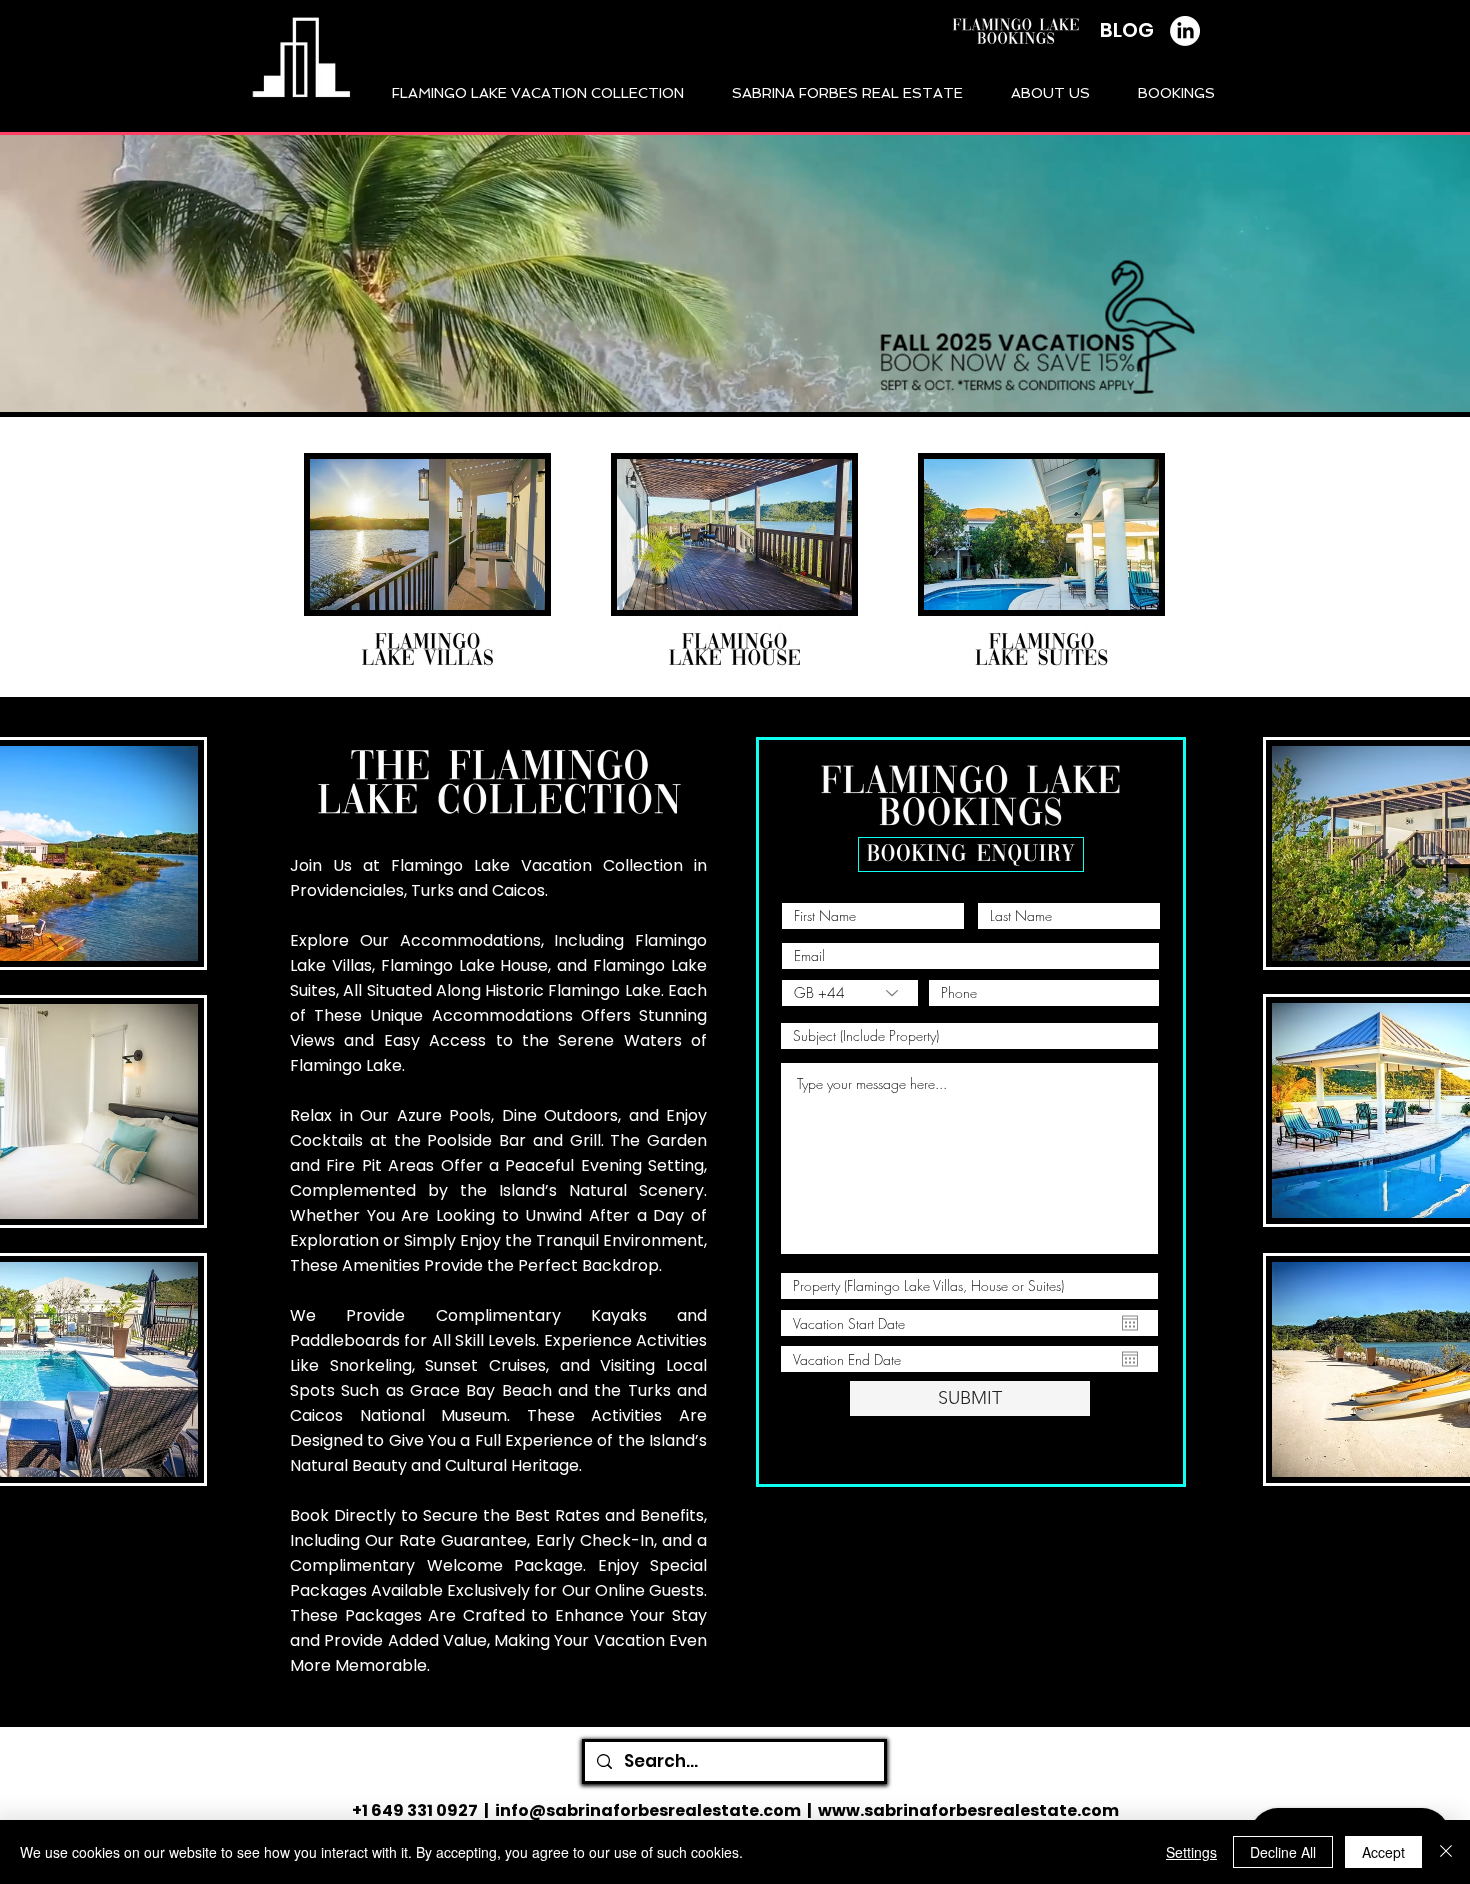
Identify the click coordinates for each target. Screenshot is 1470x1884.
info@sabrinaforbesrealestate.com (648, 1810)
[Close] (1446, 1852)
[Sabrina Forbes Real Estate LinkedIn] (1185, 31)
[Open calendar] (1130, 1323)
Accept (1383, 1852)
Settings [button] (1191, 1852)
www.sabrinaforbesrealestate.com (968, 1810)
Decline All (1283, 1852)
